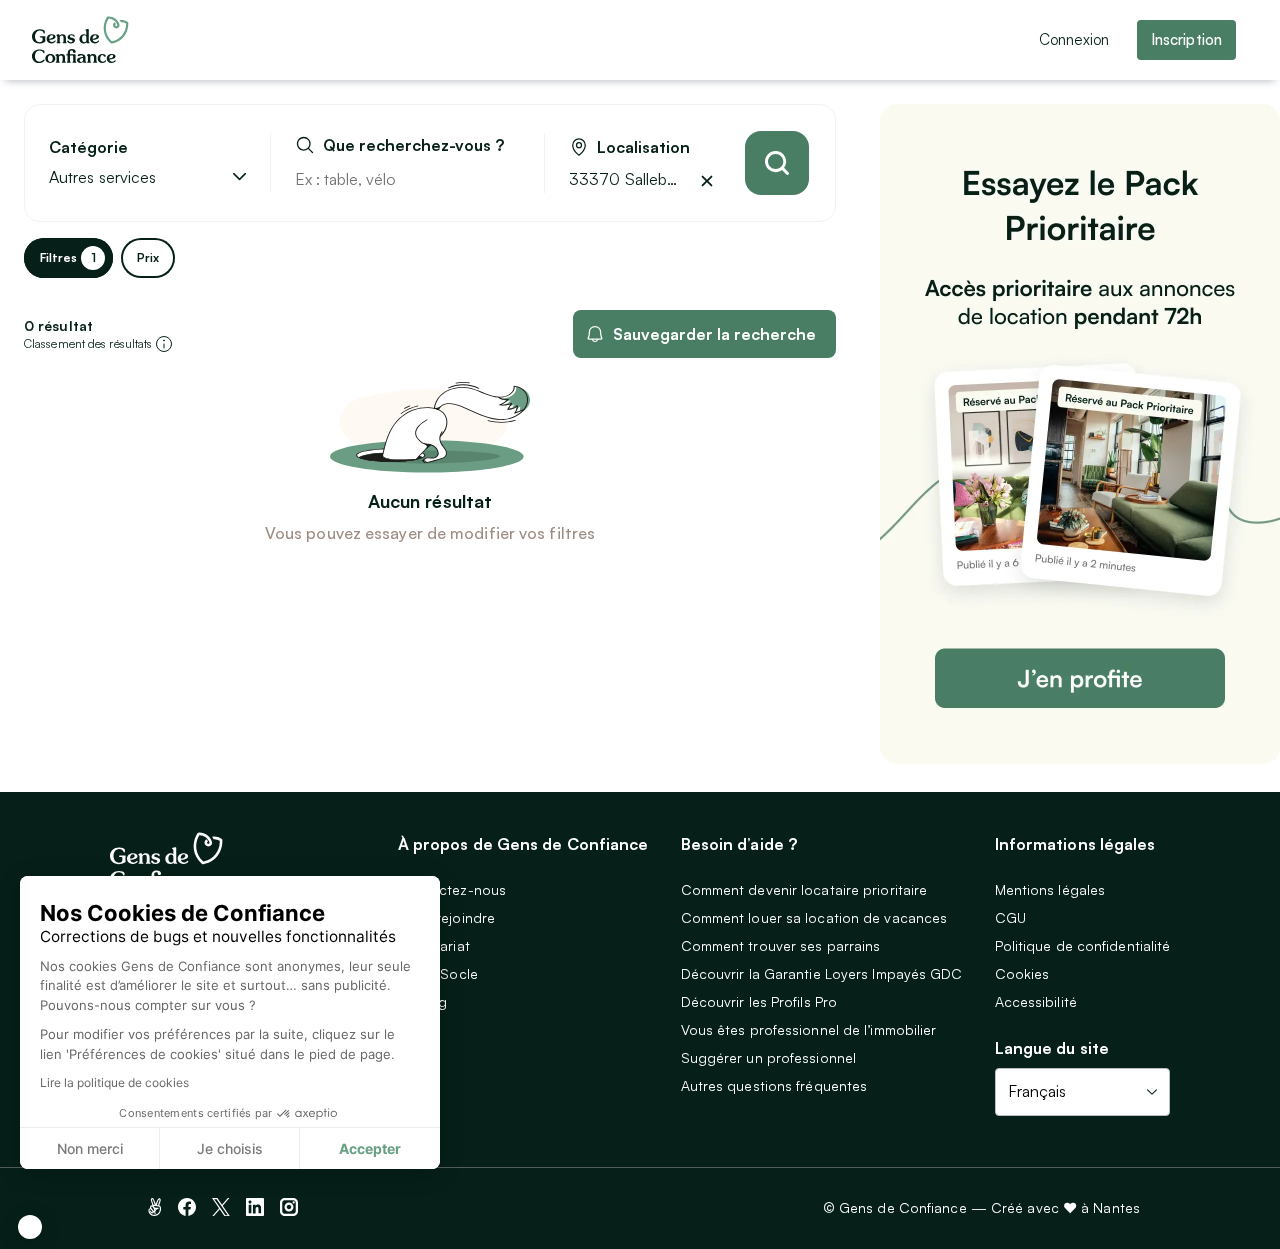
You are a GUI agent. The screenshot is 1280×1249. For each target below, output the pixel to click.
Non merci (90, 1148)
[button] (30, 1227)
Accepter (370, 1148)
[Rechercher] (777, 163)
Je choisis (230, 1148)
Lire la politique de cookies (114, 1082)
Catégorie (88, 147)
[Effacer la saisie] (506, 179)
